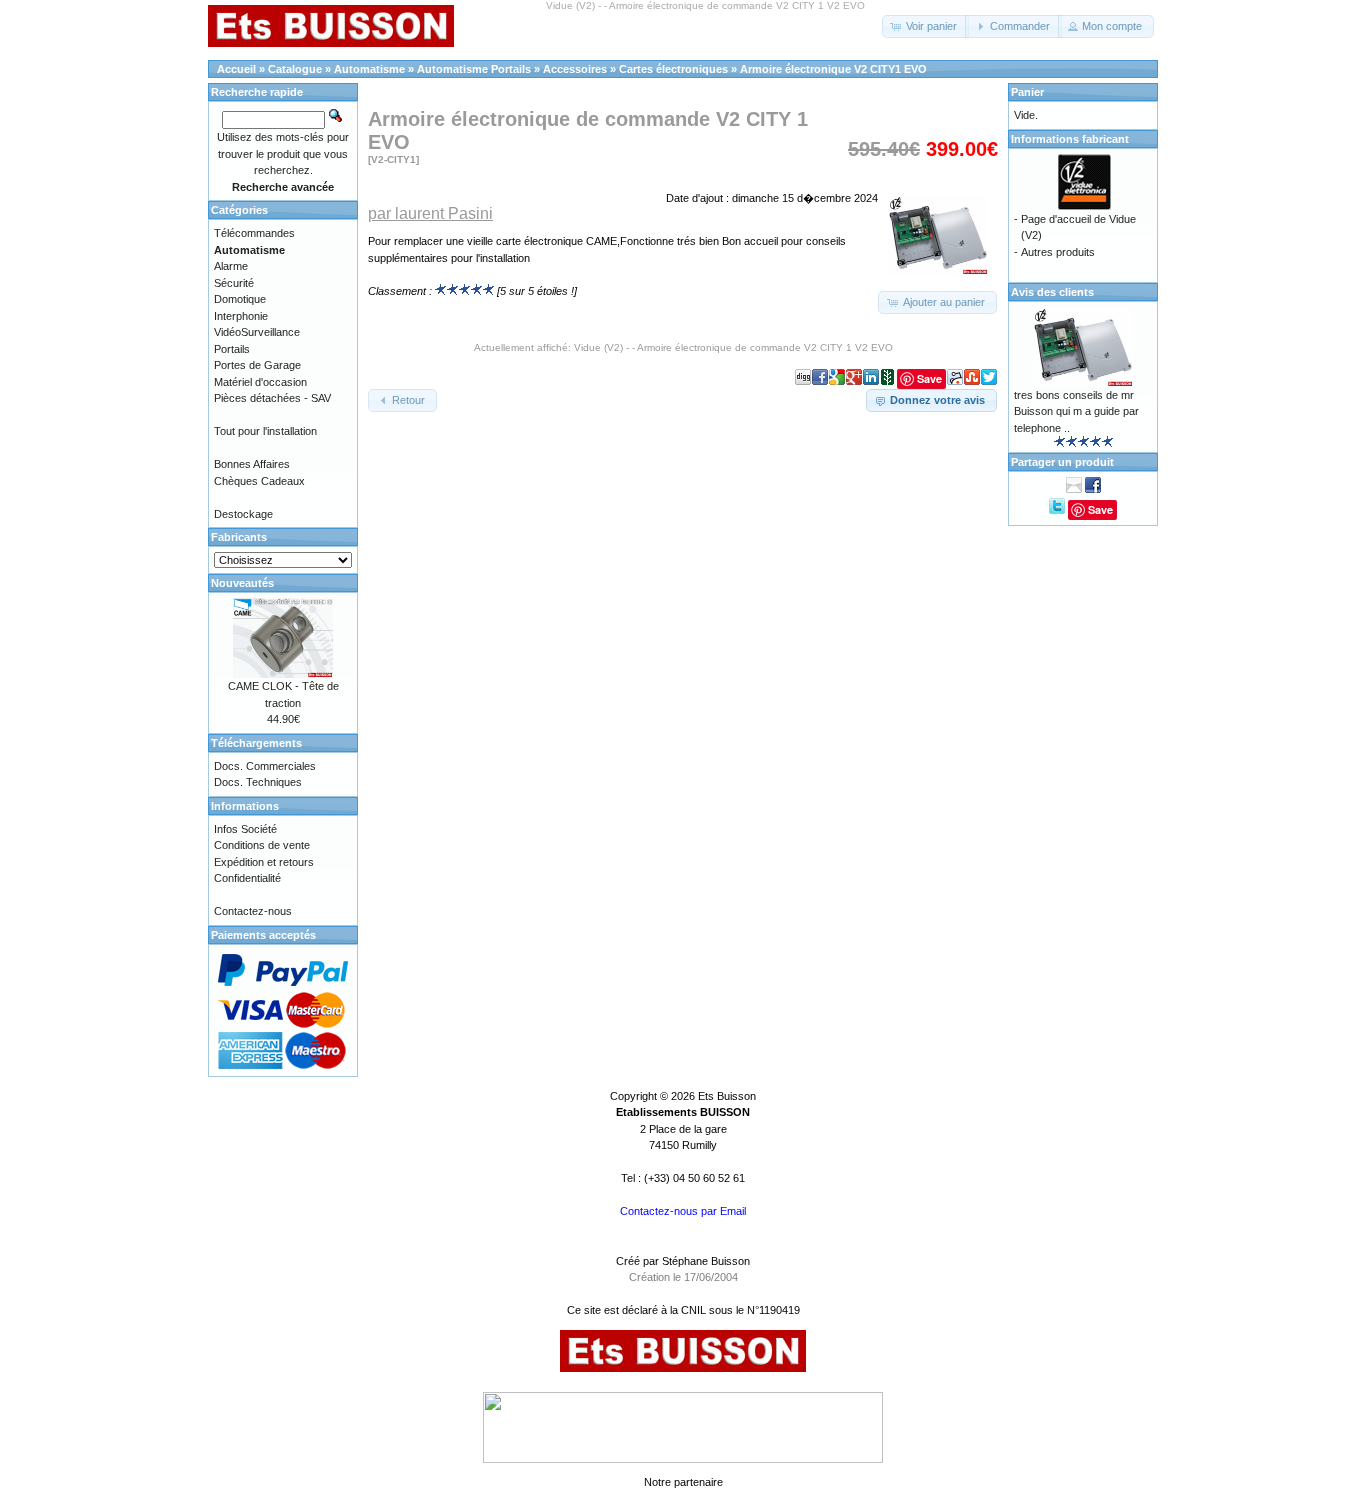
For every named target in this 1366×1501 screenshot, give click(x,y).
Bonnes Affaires (252, 464)
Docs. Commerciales (265, 766)
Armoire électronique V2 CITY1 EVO (833, 69)
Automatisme (369, 69)
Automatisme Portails (474, 69)
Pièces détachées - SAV (272, 398)
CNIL (693, 1310)
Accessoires (575, 69)
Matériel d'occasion (260, 382)
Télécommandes (254, 233)
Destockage (243, 514)
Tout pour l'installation (265, 431)
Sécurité (234, 283)
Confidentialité (247, 878)
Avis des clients (1052, 292)
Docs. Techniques (258, 782)
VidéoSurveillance (257, 332)
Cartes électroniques (673, 69)
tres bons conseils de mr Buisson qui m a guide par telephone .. (1076, 411)
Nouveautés (242, 583)
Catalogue (295, 69)
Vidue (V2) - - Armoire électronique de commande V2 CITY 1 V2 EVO (733, 347)
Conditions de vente (262, 845)
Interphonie (241, 316)
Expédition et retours (264, 862)
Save (1100, 509)
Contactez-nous (253, 911)
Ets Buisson (727, 1096)
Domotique (240, 299)
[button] (925, 26)
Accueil (236, 69)
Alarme (231, 266)
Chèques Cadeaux (259, 481)
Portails (232, 349)
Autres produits (1058, 252)
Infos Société (245, 829)
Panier (1027, 92)
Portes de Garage (257, 365)
